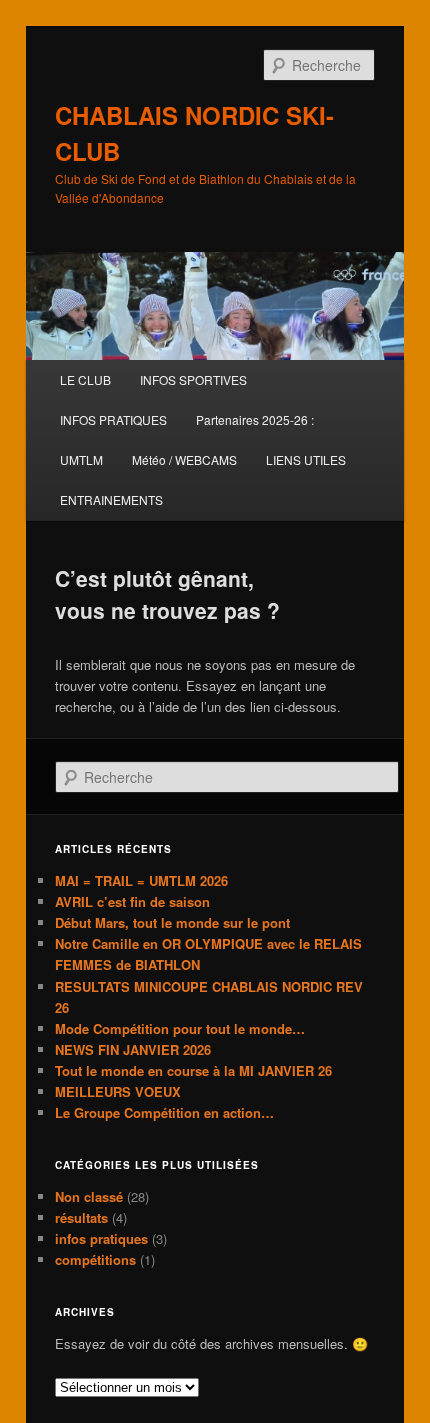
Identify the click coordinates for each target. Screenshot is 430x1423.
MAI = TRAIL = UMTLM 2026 (141, 880)
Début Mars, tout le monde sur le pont (172, 922)
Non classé (89, 1196)
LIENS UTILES (306, 459)
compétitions (95, 1259)
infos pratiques (101, 1238)
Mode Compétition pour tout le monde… (180, 1028)
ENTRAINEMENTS (111, 499)
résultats (81, 1217)
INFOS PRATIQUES (113, 419)
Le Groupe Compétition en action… (164, 1112)
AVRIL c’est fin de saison (132, 901)
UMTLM (81, 459)
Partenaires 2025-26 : (255, 419)
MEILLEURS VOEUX (118, 1091)
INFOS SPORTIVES (193, 379)
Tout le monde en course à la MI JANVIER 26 (193, 1070)
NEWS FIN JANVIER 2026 (133, 1049)
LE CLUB (85, 379)
